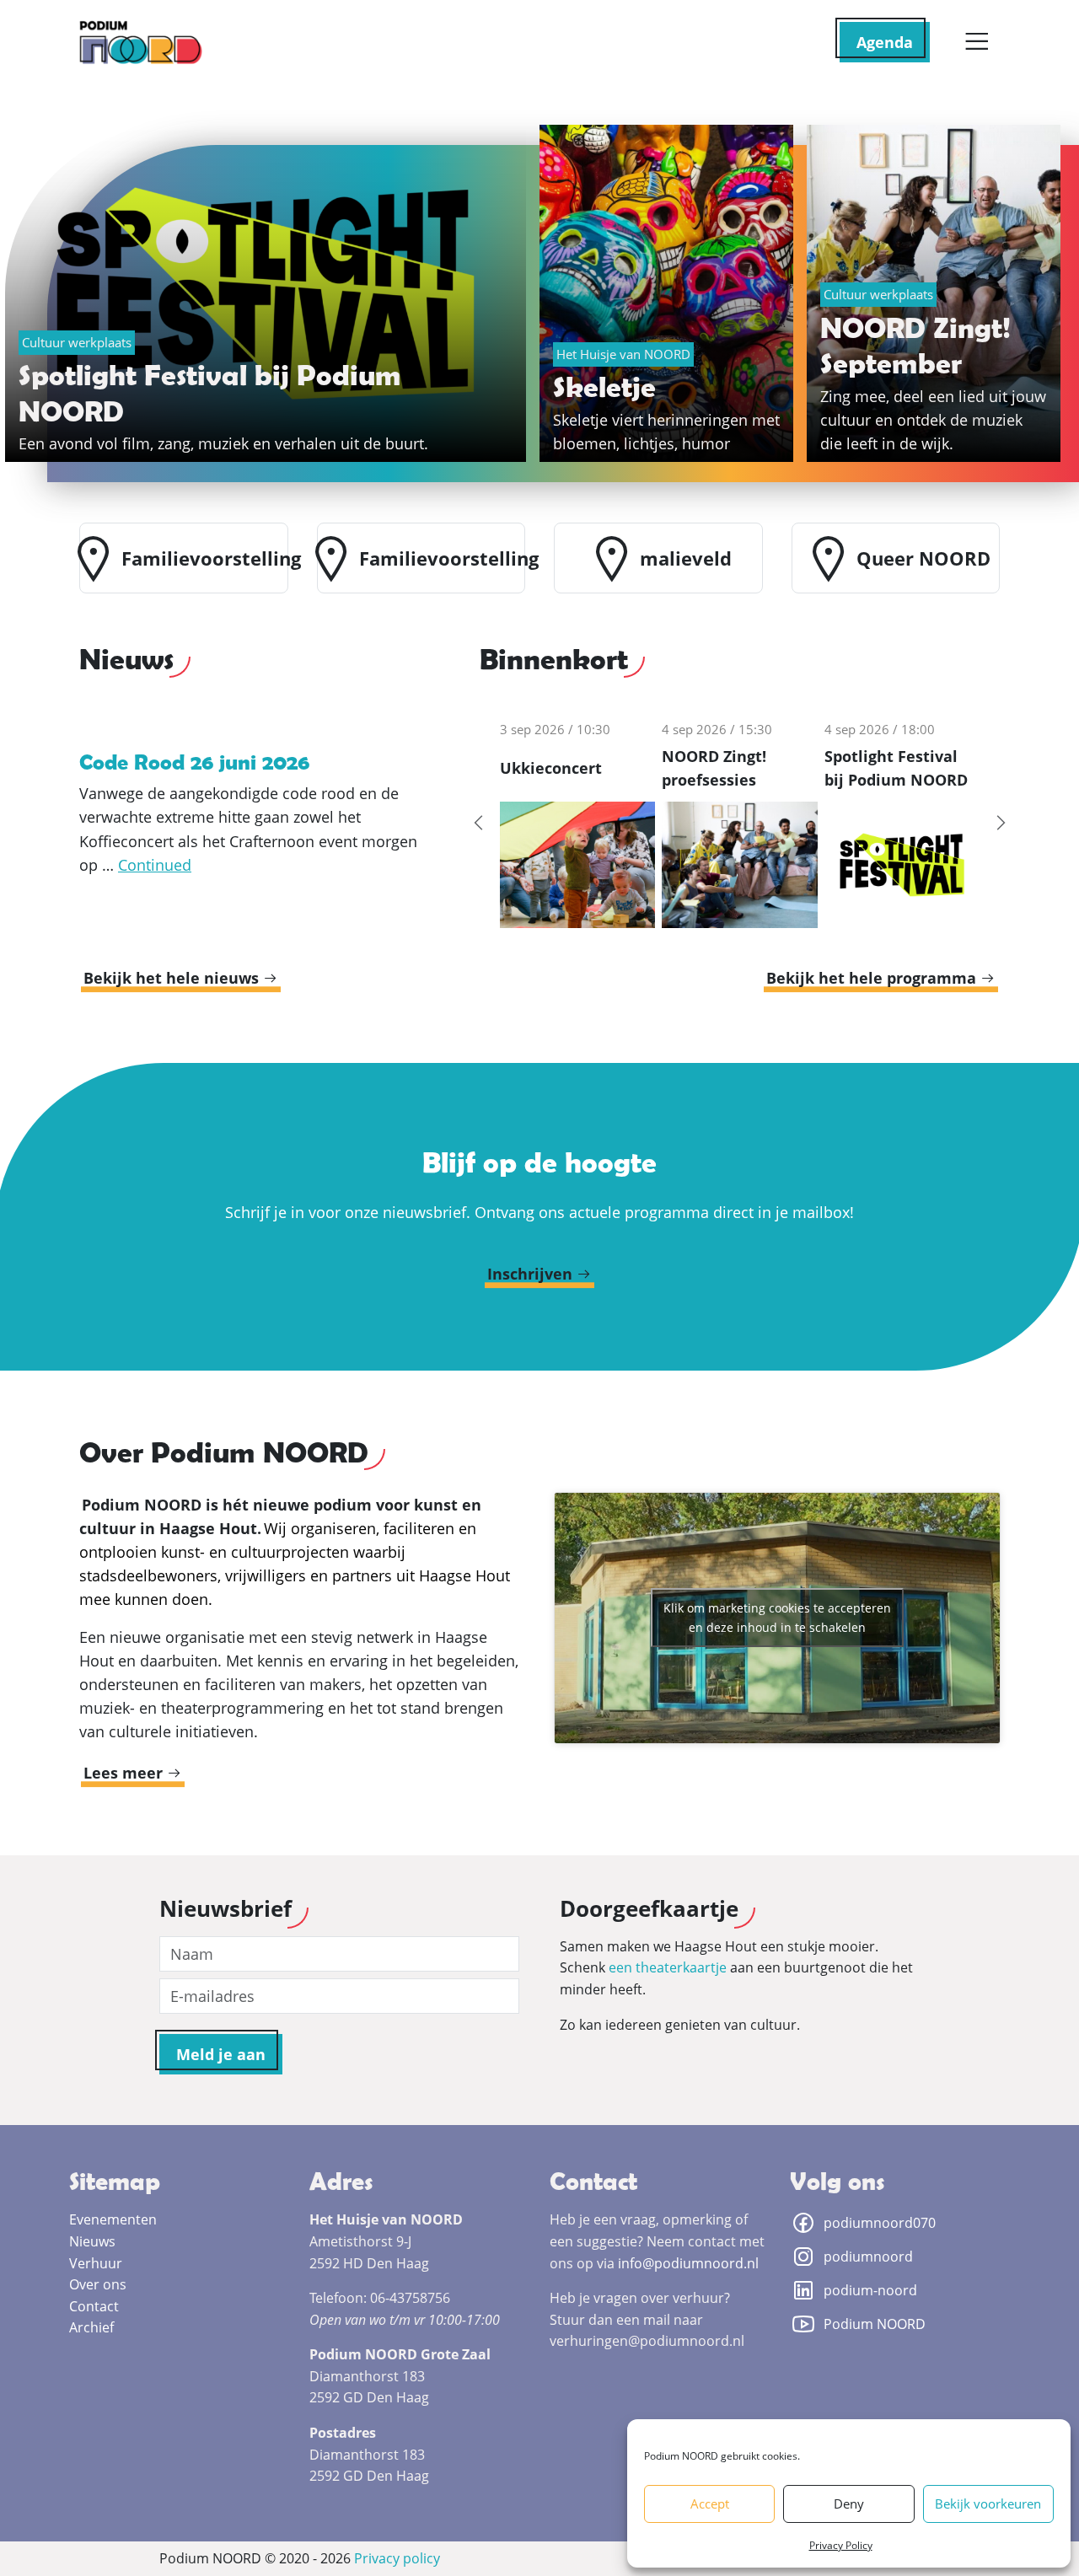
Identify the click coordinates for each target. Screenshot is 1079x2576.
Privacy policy (397, 2558)
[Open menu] (977, 42)
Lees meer (125, 1773)
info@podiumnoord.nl (688, 2263)
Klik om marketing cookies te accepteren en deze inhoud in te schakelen (777, 1618)
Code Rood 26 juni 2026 (194, 762)
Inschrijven (532, 1274)
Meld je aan (221, 2054)
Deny (849, 2504)
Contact (94, 2306)
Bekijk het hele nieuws (173, 978)
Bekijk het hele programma (873, 978)
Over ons (98, 2284)
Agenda (885, 42)
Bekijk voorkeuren (988, 2504)
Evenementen (113, 2219)
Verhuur (96, 2263)
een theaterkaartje (668, 1967)
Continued (155, 865)
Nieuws (92, 2241)
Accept (710, 2504)
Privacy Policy (841, 2545)
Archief (91, 2327)
